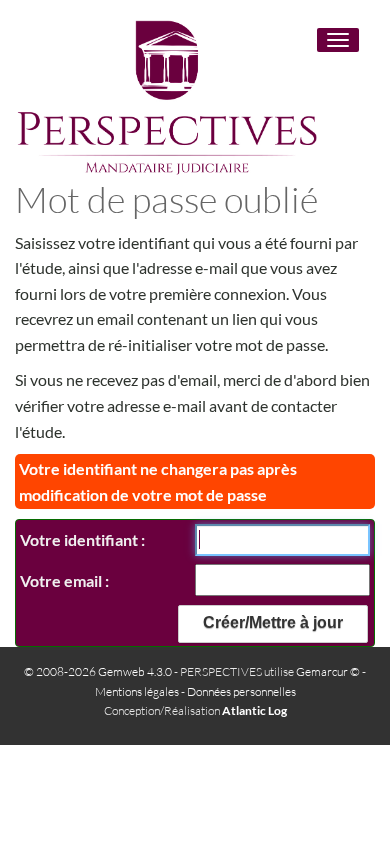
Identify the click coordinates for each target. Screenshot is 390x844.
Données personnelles (241, 691)
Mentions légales (137, 691)
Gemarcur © (328, 671)
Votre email (62, 580)
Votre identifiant (80, 539)
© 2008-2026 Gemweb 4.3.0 (98, 671)
